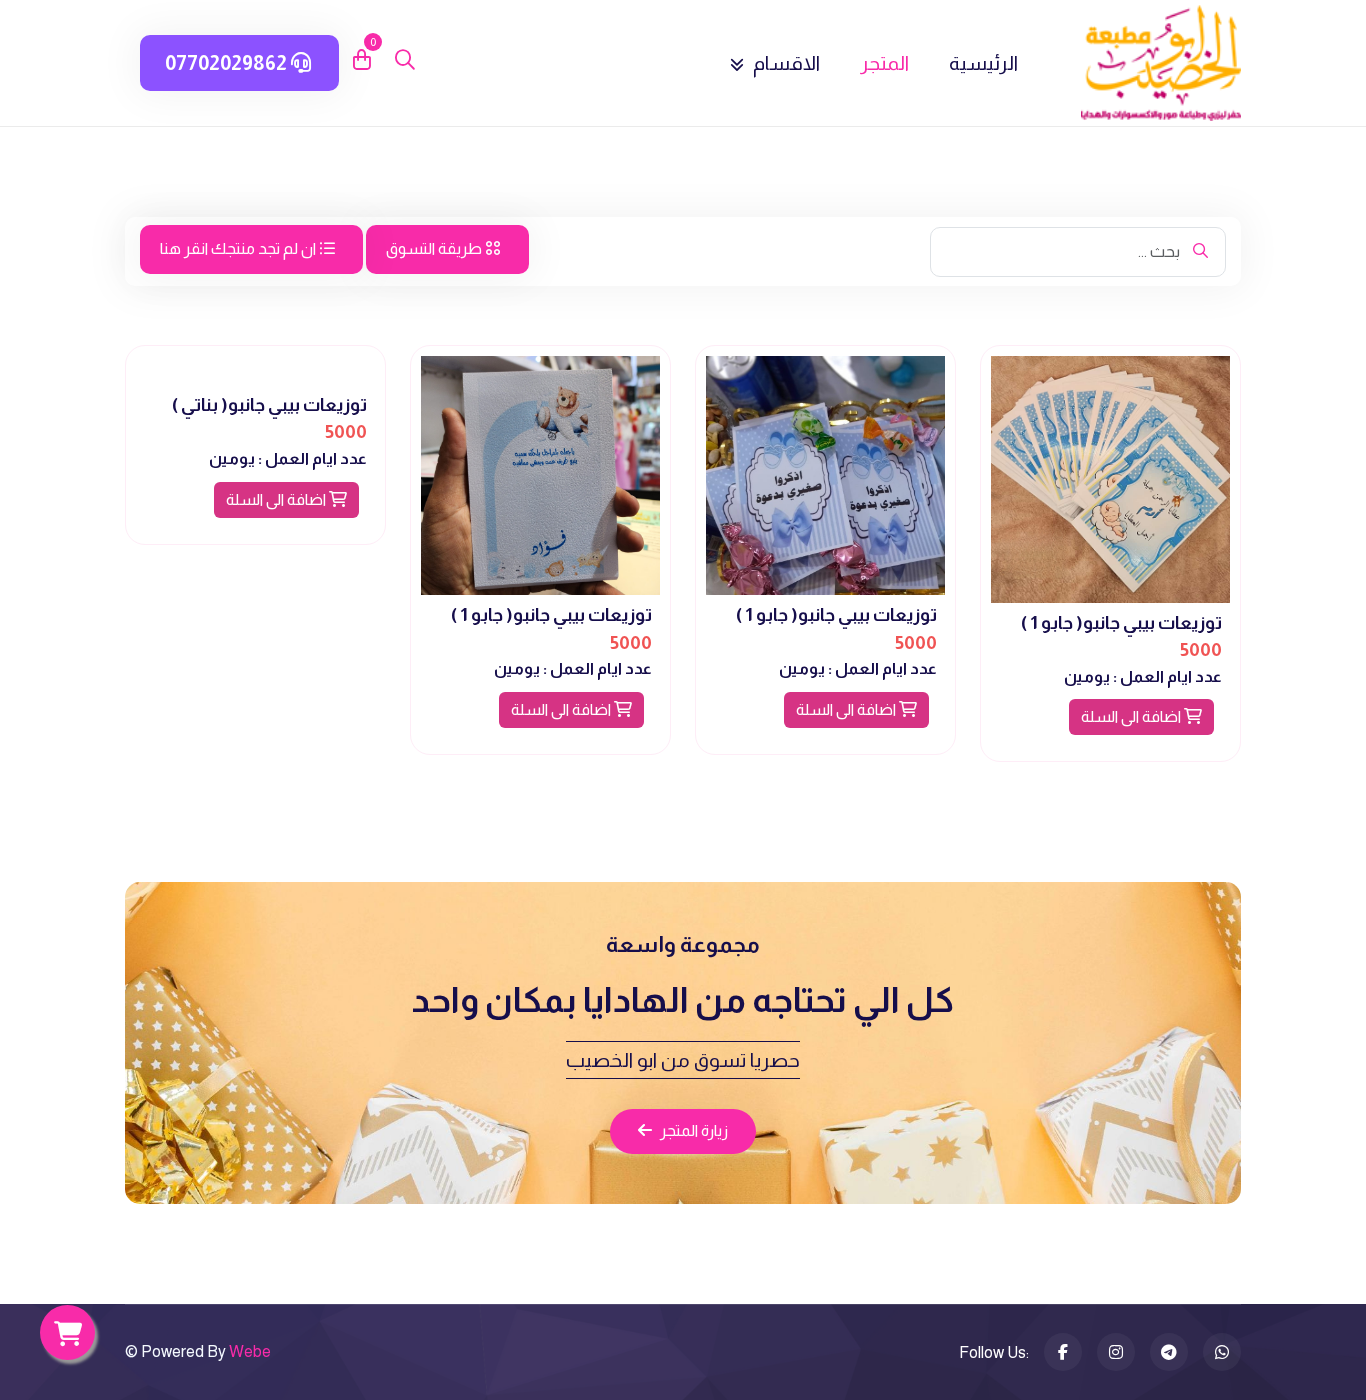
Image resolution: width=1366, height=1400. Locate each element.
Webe (250, 1351)
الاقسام (784, 63)
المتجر (884, 63)
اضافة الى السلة (1132, 716)
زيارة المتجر (694, 1130)
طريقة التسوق (435, 248)
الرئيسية (983, 63)
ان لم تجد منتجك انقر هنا (239, 248)
